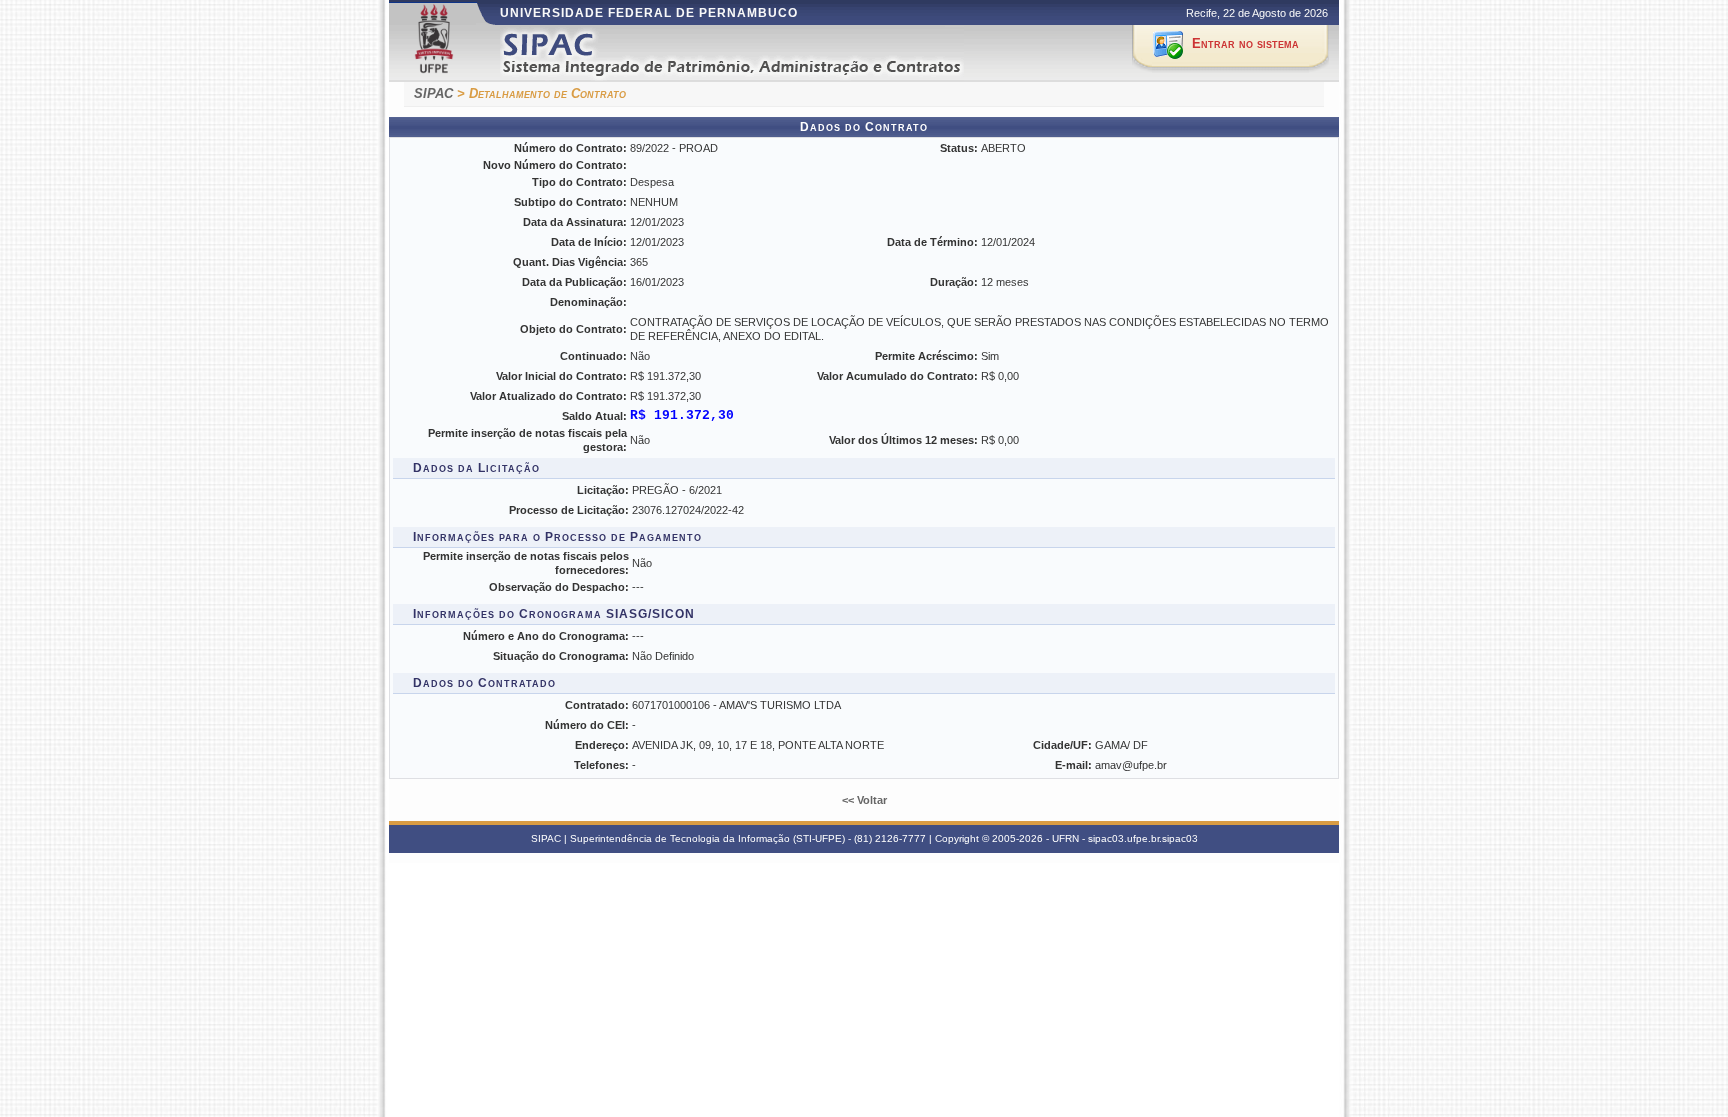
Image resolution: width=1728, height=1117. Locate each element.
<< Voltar (864, 800)
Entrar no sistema (1245, 43)
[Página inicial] (757, 53)
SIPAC (433, 93)
